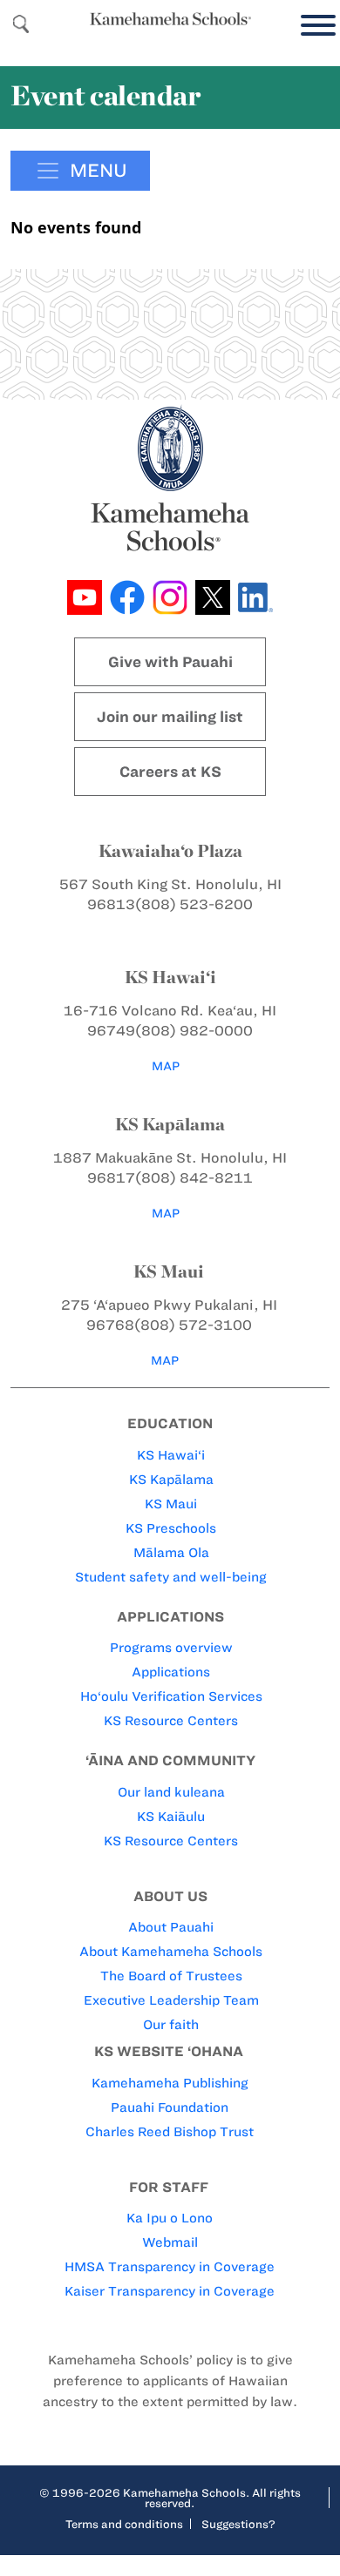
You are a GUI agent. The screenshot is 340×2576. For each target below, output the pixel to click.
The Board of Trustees (171, 1976)
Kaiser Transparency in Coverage (170, 2291)
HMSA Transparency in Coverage (170, 2267)
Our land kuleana (171, 1792)
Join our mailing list (170, 717)
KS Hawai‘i (171, 1455)
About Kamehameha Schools (171, 1952)
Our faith (171, 2025)
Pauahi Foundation (170, 2107)
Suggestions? (238, 2524)
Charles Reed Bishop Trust (170, 2132)
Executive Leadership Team (171, 2000)
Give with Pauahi (170, 662)
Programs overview (171, 1648)
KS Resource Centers (171, 1721)
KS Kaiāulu (171, 1817)
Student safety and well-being (171, 1577)
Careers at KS (170, 772)
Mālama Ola (171, 1553)
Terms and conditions (124, 2524)
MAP (166, 1066)
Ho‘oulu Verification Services (171, 1696)
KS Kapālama (171, 1480)
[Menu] (314, 26)
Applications (171, 1672)
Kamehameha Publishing (170, 2083)
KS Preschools (171, 1528)
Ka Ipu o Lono (170, 2218)
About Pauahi (171, 1927)
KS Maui (171, 1504)
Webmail (170, 2242)
